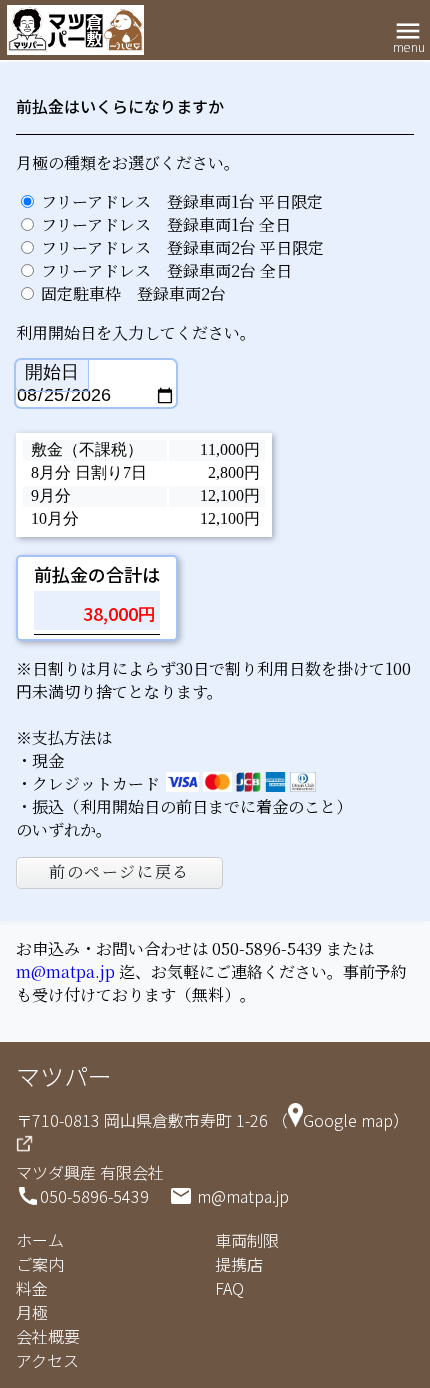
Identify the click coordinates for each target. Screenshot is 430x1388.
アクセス (47, 1360)
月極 (32, 1312)
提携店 (239, 1264)
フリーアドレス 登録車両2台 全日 (166, 270)
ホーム (40, 1240)
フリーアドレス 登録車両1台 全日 (166, 224)
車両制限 (247, 1240)
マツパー (64, 1075)
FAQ (229, 1288)
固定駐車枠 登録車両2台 (133, 293)
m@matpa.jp (65, 971)
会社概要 (48, 1336)
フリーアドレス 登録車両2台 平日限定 (182, 247)
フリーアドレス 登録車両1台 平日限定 (182, 201)
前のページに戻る (119, 871)
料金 (32, 1288)
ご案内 (40, 1264)
